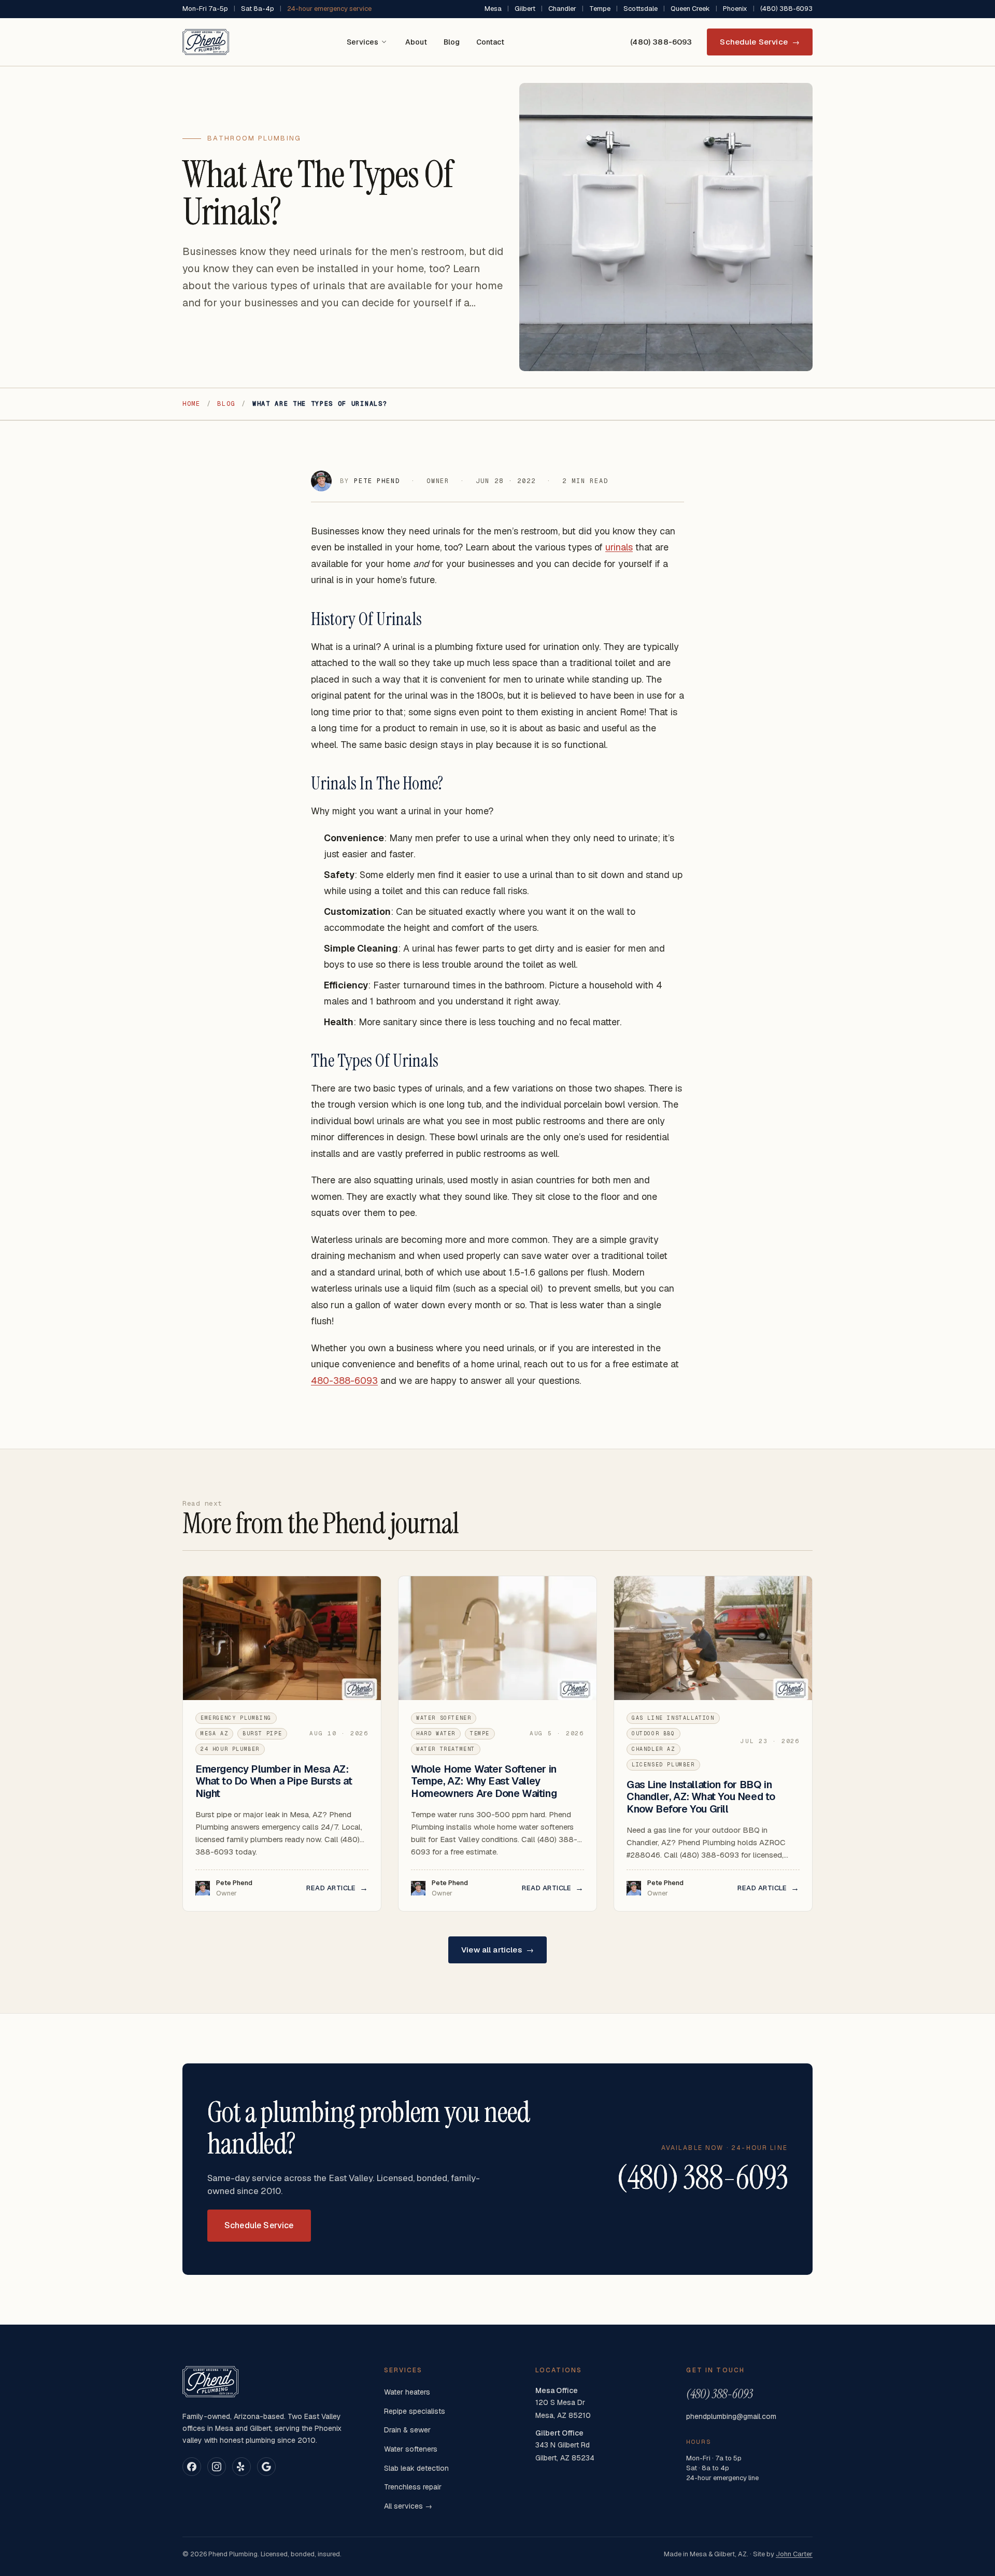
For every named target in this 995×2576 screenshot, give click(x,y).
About (416, 42)
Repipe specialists (415, 2411)
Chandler (562, 9)
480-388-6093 (344, 1381)
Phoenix (735, 9)
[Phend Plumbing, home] (206, 42)
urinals (619, 547)
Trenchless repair (413, 2487)
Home (191, 404)
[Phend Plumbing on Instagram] (217, 2467)
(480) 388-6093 (786, 9)
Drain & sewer (407, 2430)
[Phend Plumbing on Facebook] (192, 2467)
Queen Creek (690, 9)
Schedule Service (760, 42)
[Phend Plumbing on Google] (266, 2467)
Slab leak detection (416, 2468)
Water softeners (411, 2449)
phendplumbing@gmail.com (731, 2416)
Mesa (493, 9)
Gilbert (525, 9)
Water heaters (407, 2392)
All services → (408, 2506)
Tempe (600, 9)
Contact (490, 42)
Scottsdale (641, 9)
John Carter (794, 2554)
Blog (452, 42)
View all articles (497, 1950)
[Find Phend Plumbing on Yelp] (241, 2467)
